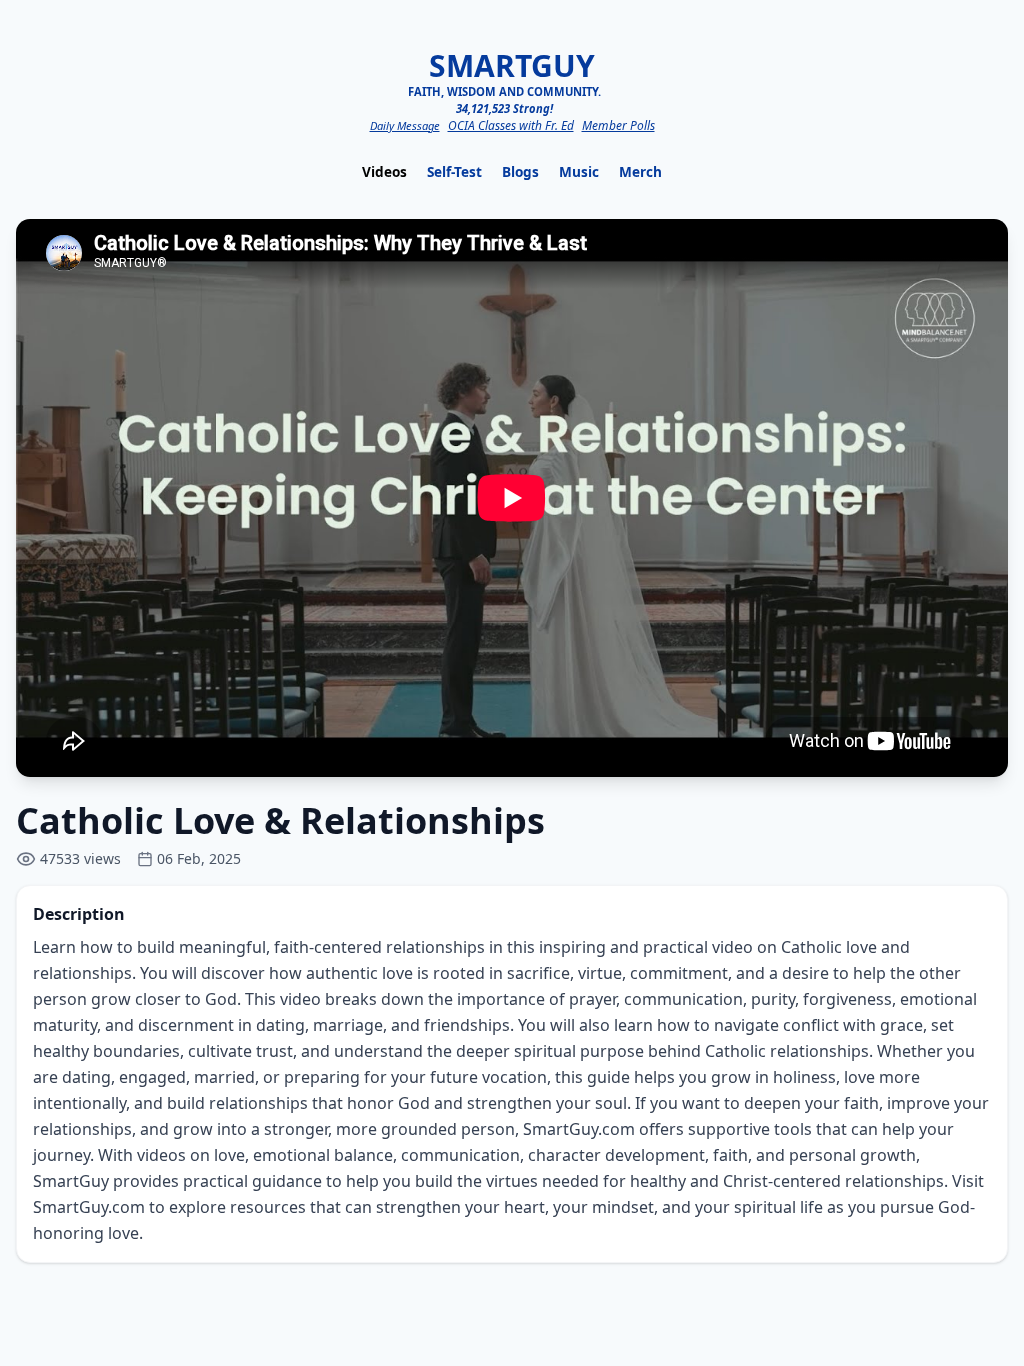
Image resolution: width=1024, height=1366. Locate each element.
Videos (384, 171)
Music (579, 171)
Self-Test (454, 171)
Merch (640, 171)
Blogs (520, 171)
